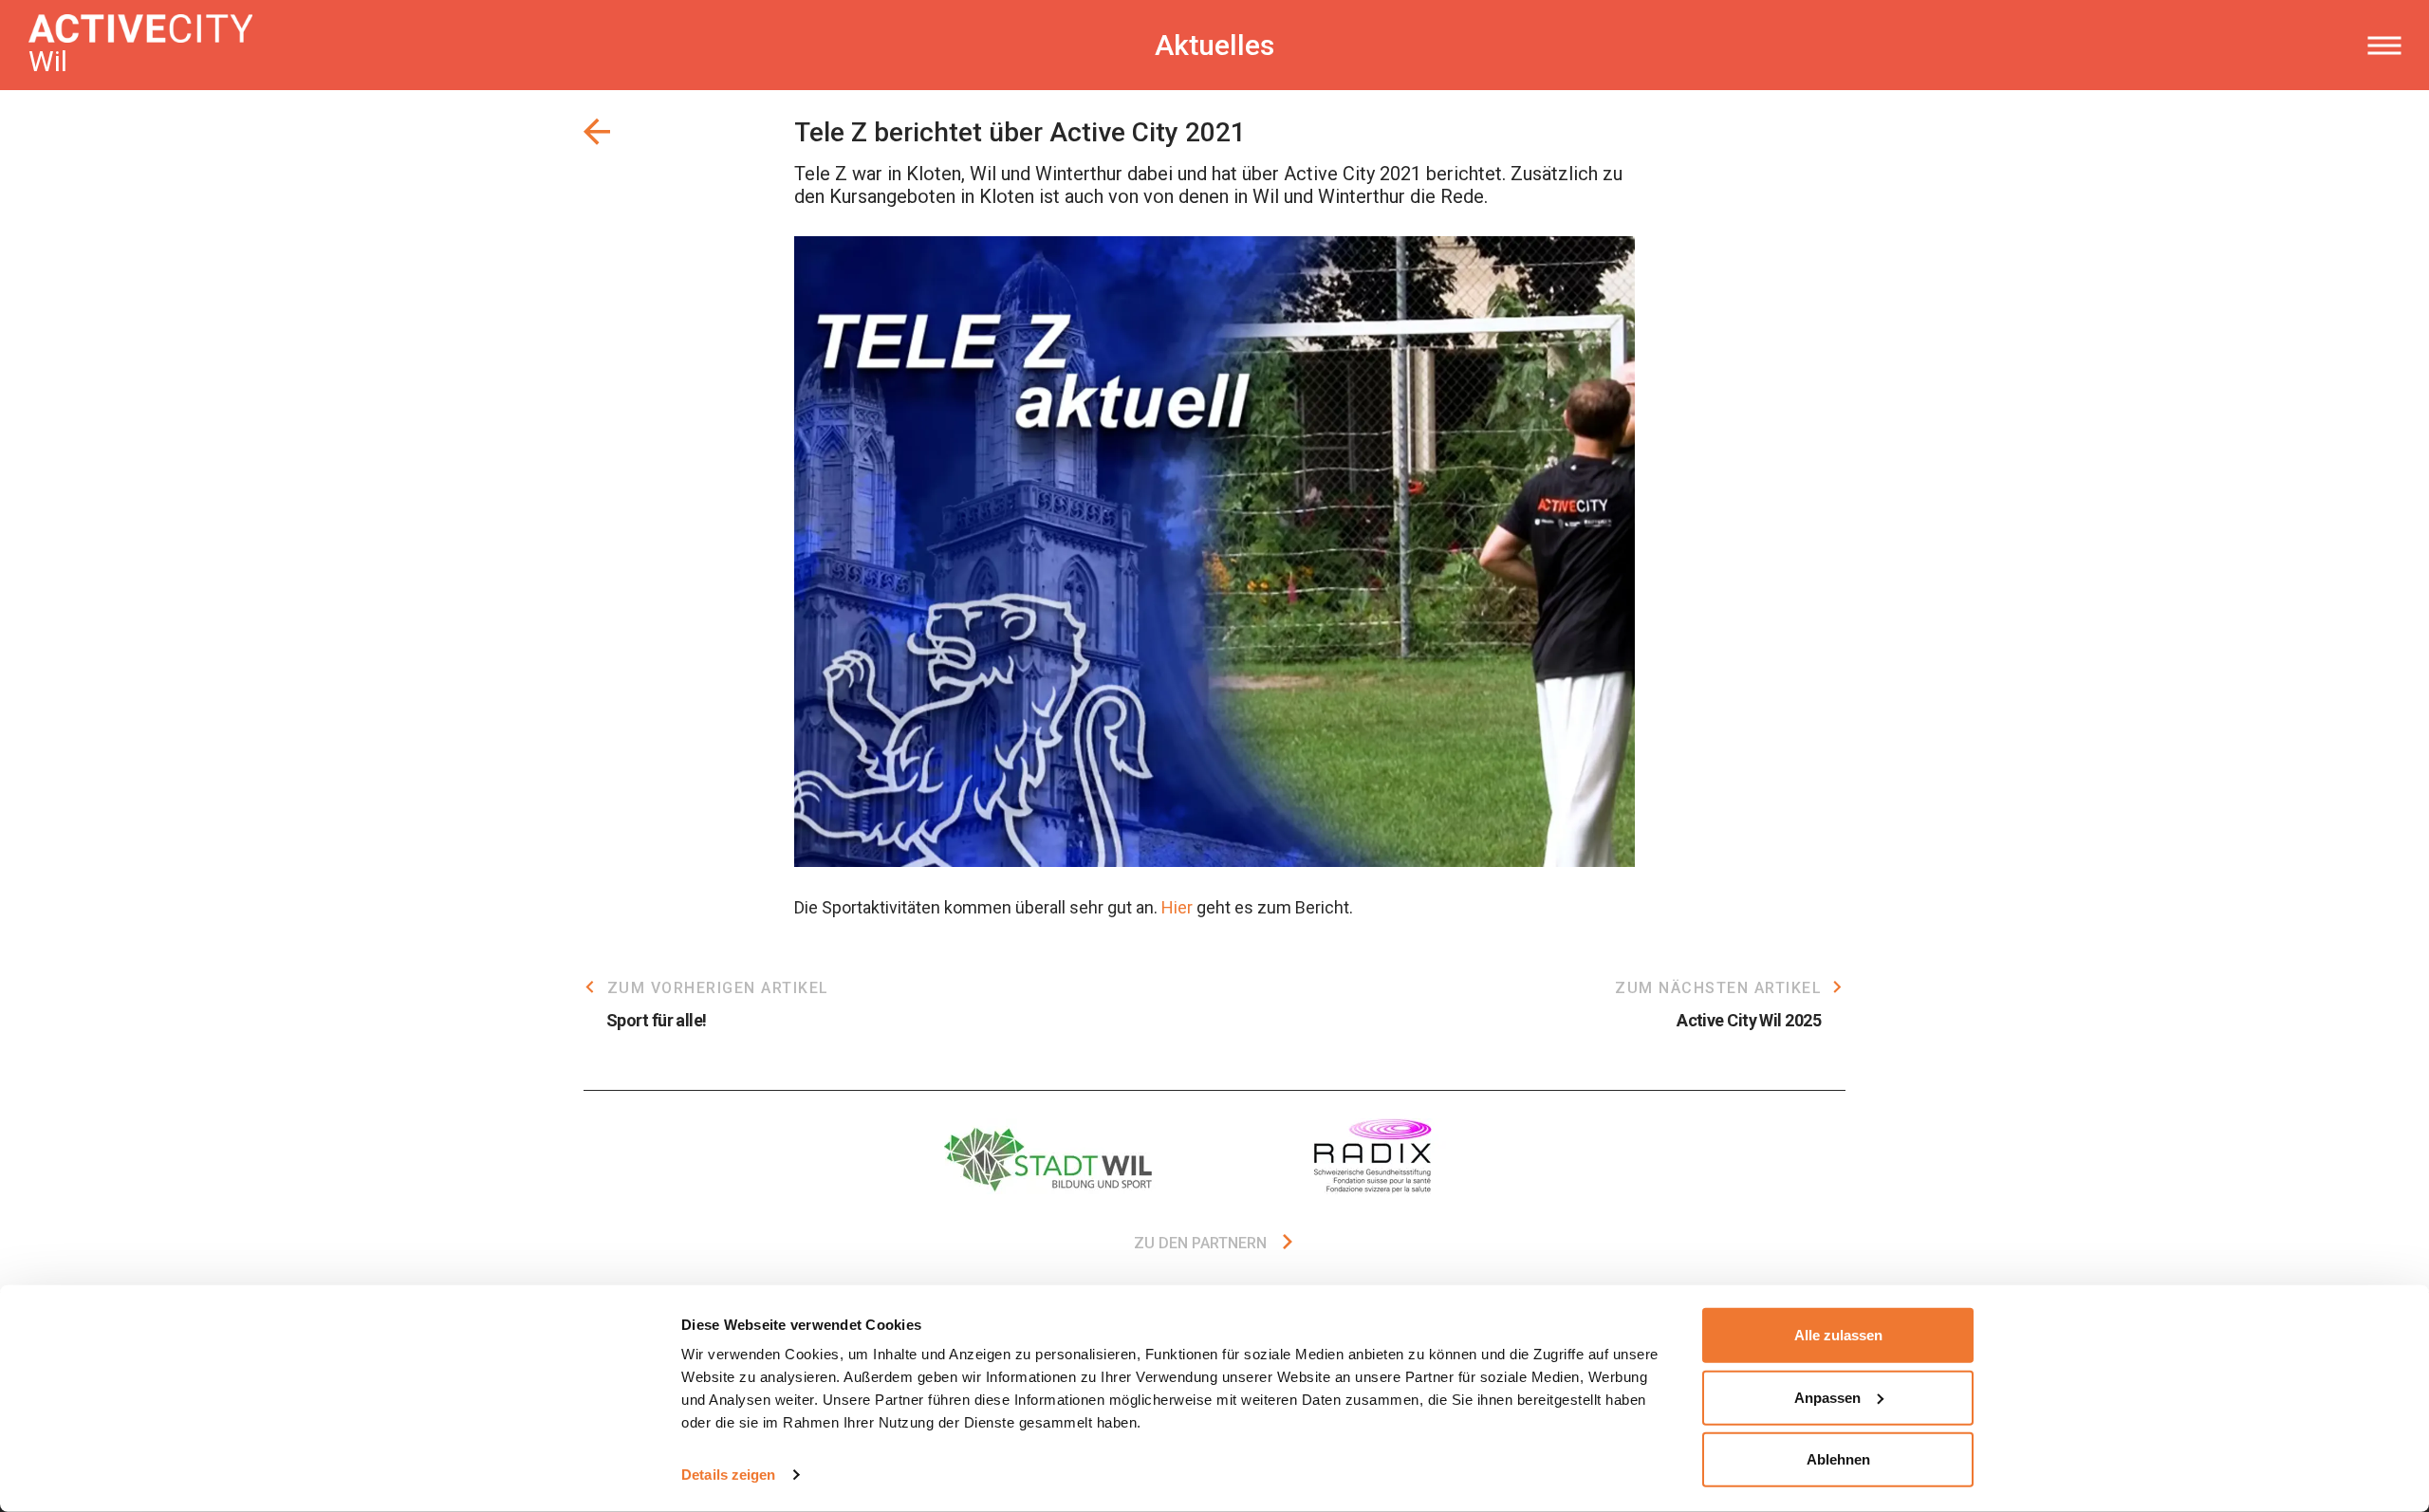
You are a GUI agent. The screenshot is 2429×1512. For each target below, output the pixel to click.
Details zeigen (728, 1475)
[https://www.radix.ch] (1376, 1156)
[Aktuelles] (597, 132)
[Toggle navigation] (2384, 46)
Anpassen (1827, 1397)
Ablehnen (1838, 1459)
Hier (1177, 907)
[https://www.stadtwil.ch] (1053, 1156)
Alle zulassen (1838, 1335)
